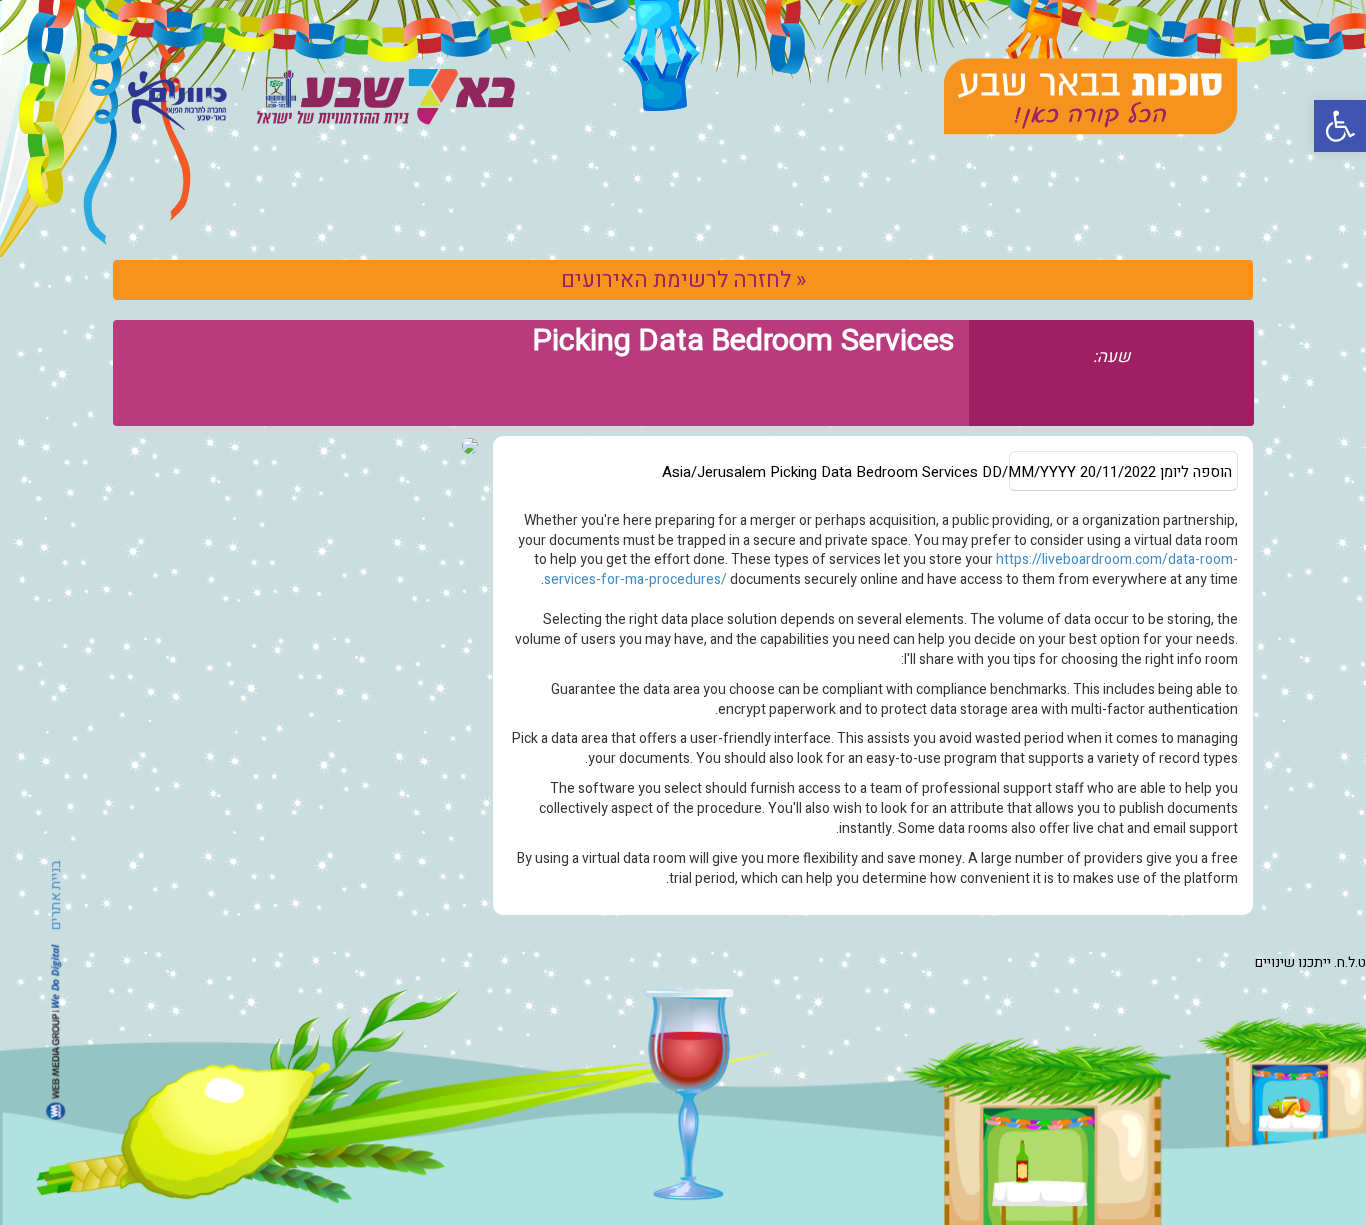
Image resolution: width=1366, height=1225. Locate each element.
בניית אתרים (55, 894)
